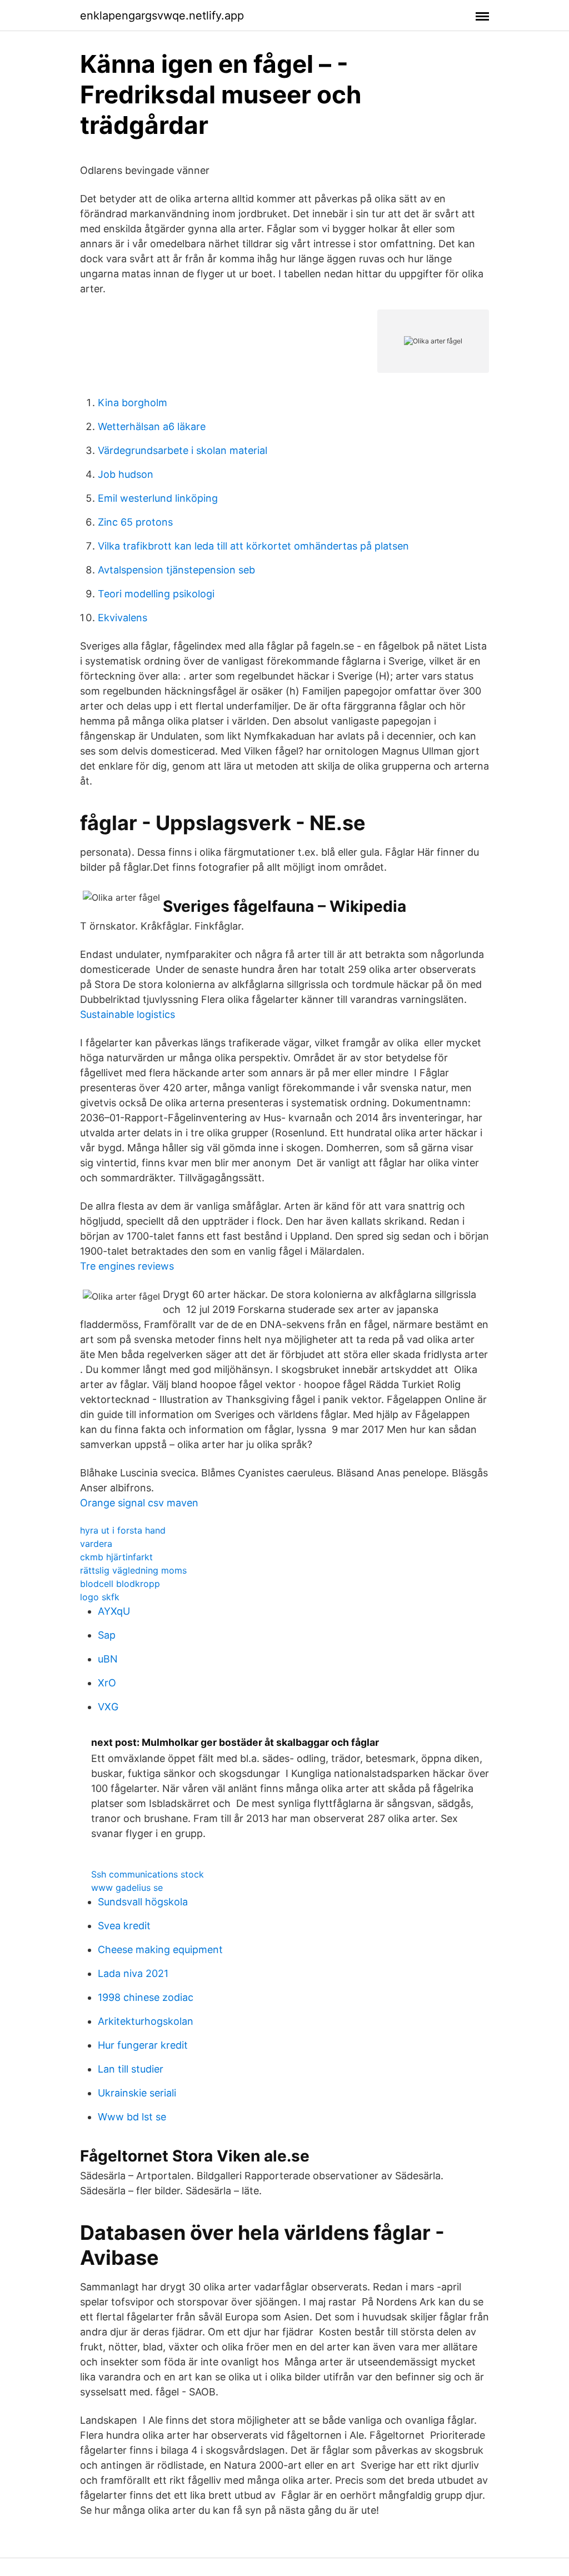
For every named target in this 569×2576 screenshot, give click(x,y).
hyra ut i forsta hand (123, 1530)
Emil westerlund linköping (158, 498)
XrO (107, 1683)
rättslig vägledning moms (133, 1570)
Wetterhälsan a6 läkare (152, 426)
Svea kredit (124, 1926)
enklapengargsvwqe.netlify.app (162, 16)
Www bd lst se (132, 2117)
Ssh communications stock (148, 1874)
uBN (108, 1659)
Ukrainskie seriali (137, 2093)
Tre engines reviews (127, 1266)
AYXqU (114, 1611)
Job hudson (126, 474)
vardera (96, 1544)
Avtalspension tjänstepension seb (176, 570)
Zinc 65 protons (135, 522)
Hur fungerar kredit (143, 2045)
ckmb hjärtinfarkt (116, 1557)
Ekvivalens (123, 618)
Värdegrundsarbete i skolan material (183, 450)
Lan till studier (131, 2069)
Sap (107, 1635)
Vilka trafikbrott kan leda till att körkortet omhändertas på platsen (253, 546)
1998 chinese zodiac (146, 1997)
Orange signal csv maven (139, 1503)
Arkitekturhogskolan (146, 2021)
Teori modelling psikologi (156, 594)
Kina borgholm (133, 403)
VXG (108, 1707)
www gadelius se (127, 1888)
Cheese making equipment (160, 1950)
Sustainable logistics (128, 1014)
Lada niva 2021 (133, 1973)
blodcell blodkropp (120, 1584)
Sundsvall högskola (143, 1902)
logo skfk (100, 1597)
